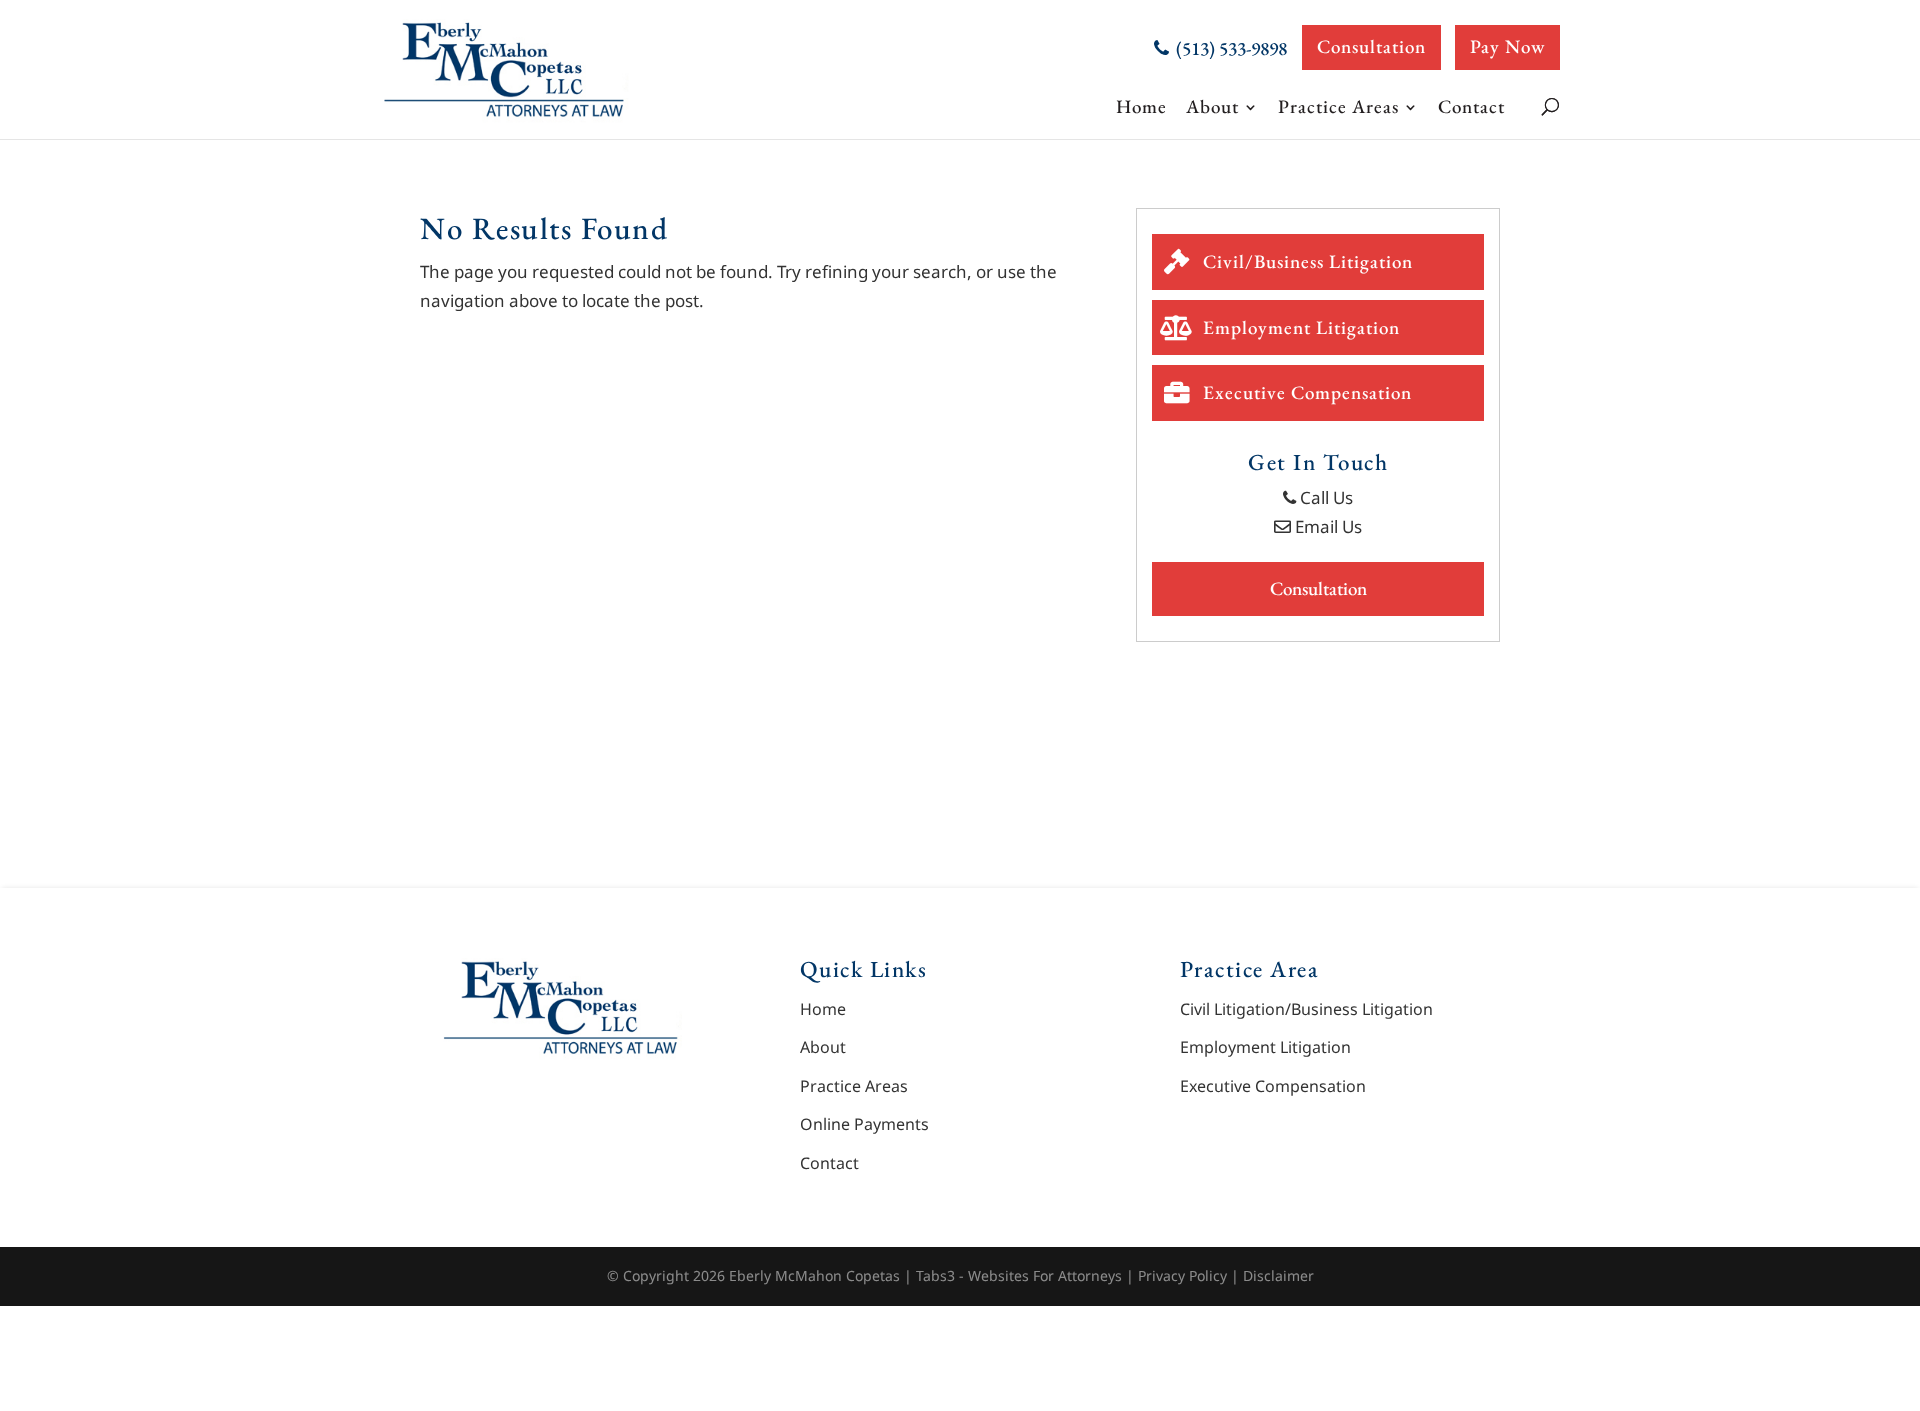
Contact (1471, 106)
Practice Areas (1338, 107)
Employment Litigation (1299, 327)
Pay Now (1507, 46)
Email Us (1326, 526)
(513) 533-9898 (1229, 48)
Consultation (1371, 46)
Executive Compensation (1305, 392)
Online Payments (864, 1124)
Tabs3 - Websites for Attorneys (1021, 1275)
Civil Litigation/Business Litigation (1306, 1009)
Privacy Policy (1182, 1275)
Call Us (1324, 497)
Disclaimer (1278, 1275)
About (1212, 107)
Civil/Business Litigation (1305, 261)
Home (1141, 107)
